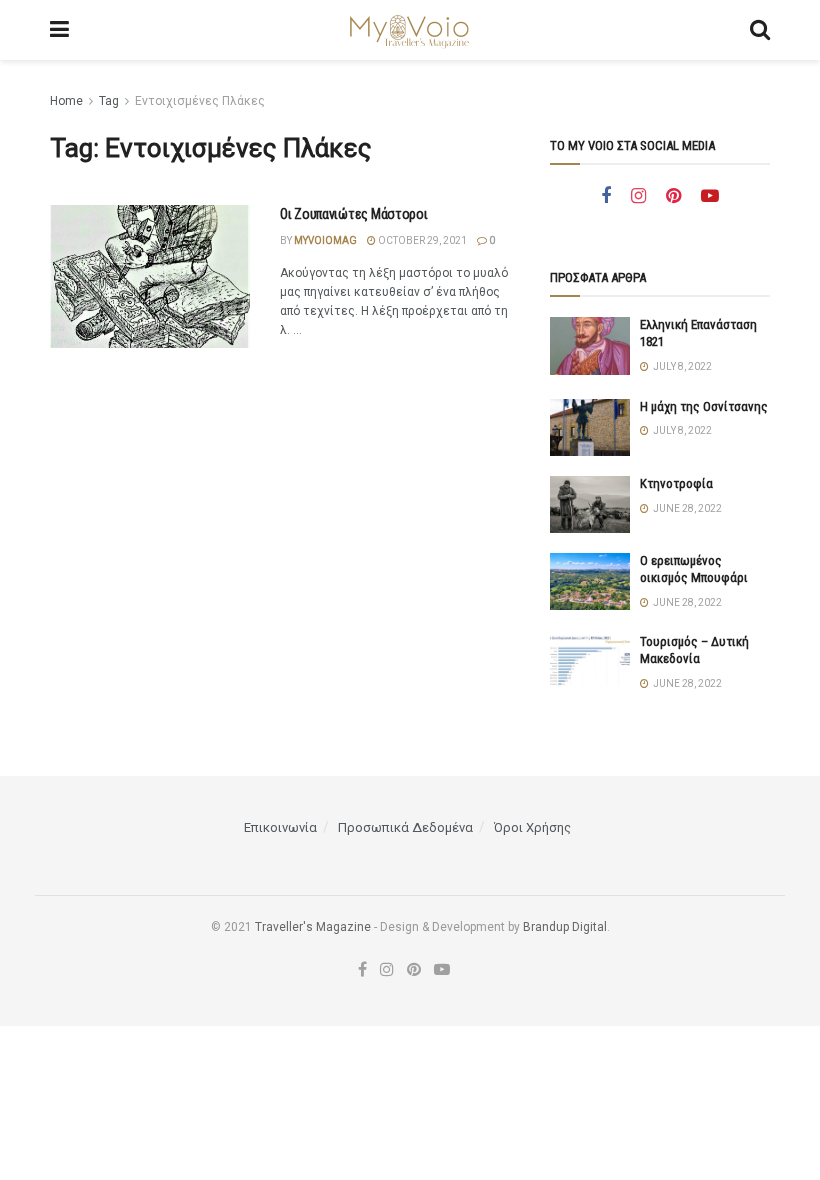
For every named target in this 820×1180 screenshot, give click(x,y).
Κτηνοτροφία (676, 483)
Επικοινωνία (280, 827)
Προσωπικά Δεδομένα (405, 827)
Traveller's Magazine (313, 927)
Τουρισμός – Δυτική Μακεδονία (694, 650)
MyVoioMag (325, 240)
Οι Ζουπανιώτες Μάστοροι (354, 214)
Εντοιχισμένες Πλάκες (200, 101)
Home (66, 101)
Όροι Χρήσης (532, 827)
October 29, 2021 (421, 240)
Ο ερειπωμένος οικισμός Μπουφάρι (694, 569)
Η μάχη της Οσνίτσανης (704, 406)
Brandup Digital (565, 927)
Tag (109, 101)
